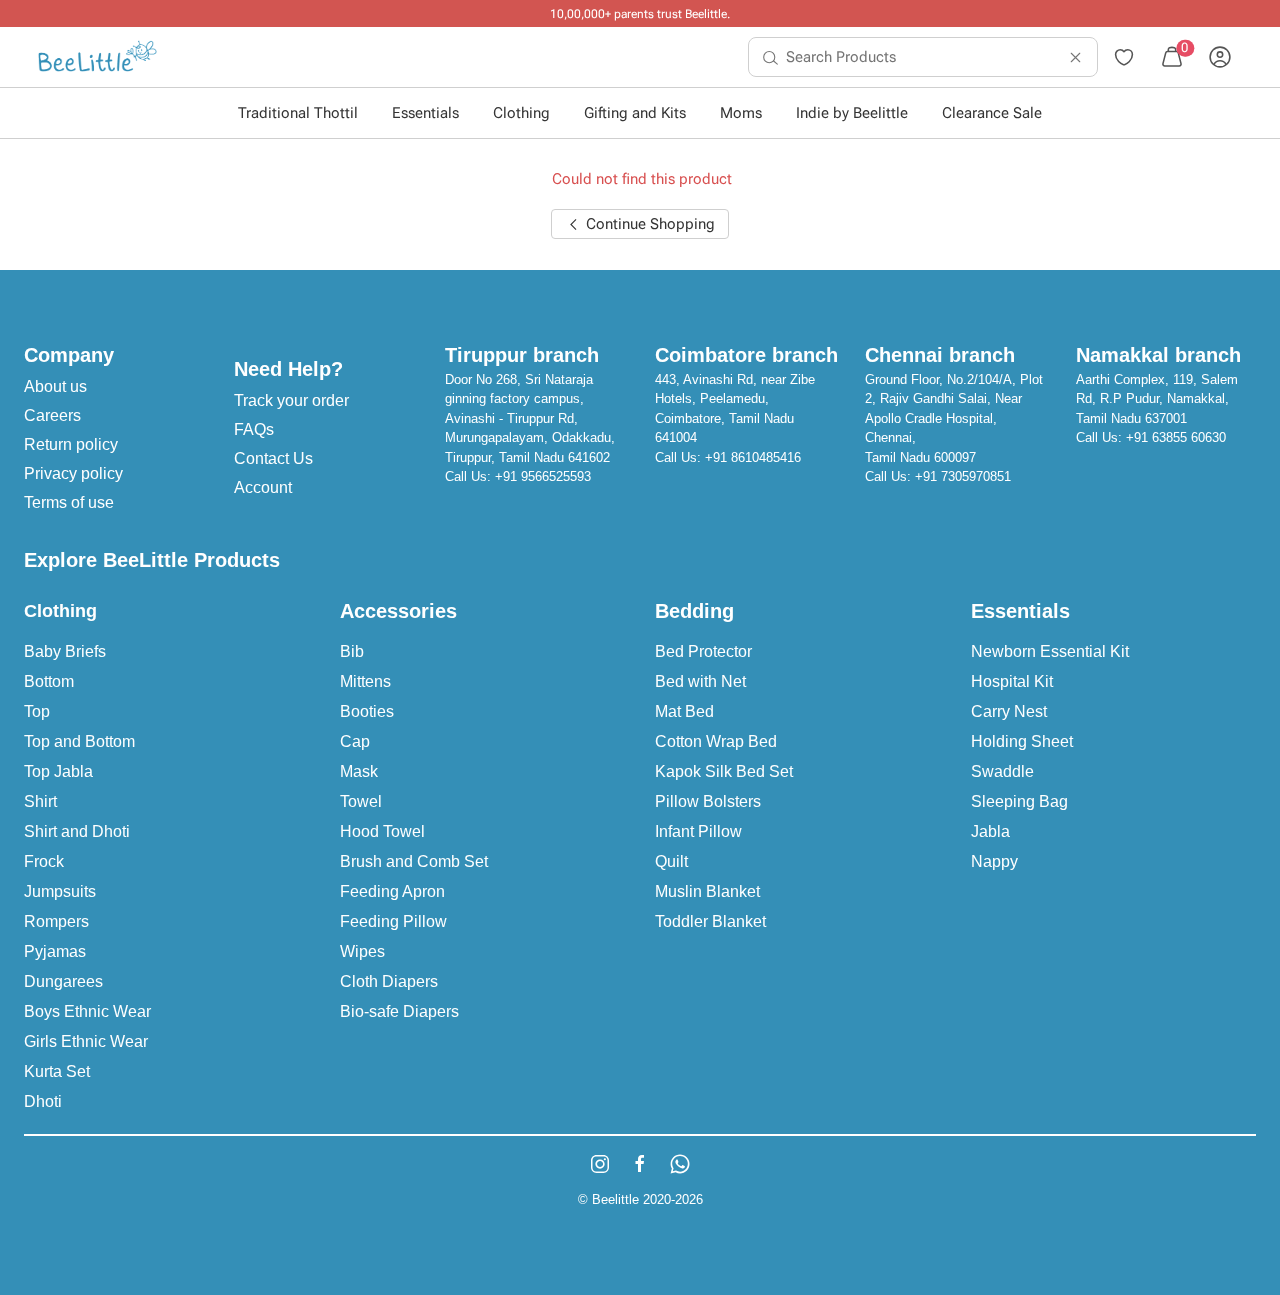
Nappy (994, 861)
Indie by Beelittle (852, 113)
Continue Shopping (648, 224)
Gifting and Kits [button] (635, 113)
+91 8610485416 (753, 457)
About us (55, 386)
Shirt (40, 801)
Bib (352, 651)
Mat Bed (684, 711)
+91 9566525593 (543, 476)
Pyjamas (55, 951)
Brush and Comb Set (414, 861)
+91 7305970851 (963, 476)
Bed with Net (700, 681)
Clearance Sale (992, 113)
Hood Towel (382, 831)
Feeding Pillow (393, 921)
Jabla (990, 831)
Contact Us (273, 458)
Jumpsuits (60, 891)
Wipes (362, 951)
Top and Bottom (79, 741)
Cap (355, 741)
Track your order (291, 400)
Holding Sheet (1022, 741)
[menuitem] (97, 57)
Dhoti (43, 1101)
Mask (359, 771)
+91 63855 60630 (1176, 437)
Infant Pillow (698, 831)
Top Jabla (58, 771)
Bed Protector (703, 651)
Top (37, 711)
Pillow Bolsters (708, 801)
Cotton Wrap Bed (716, 741)
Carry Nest (1009, 711)
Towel (361, 801)
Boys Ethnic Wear (87, 1011)
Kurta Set (57, 1071)
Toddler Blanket (710, 921)
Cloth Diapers (389, 981)
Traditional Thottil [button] (298, 113)
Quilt (671, 861)
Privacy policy (73, 473)
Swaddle (1002, 771)
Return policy (71, 444)
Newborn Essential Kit (1050, 651)
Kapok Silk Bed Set (724, 771)
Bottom (49, 681)
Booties (367, 711)
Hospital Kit (1012, 681)
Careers (52, 415)
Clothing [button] (521, 113)
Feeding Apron (392, 891)
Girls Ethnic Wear (86, 1041)
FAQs (254, 429)
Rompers (56, 921)
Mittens (365, 681)
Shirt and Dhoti (77, 831)
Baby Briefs (65, 651)
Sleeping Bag (1019, 801)
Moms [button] (741, 113)
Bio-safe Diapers (399, 1011)
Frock (44, 861)
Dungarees (63, 981)
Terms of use (69, 502)
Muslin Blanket (707, 891)
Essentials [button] (425, 113)
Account (263, 487)
